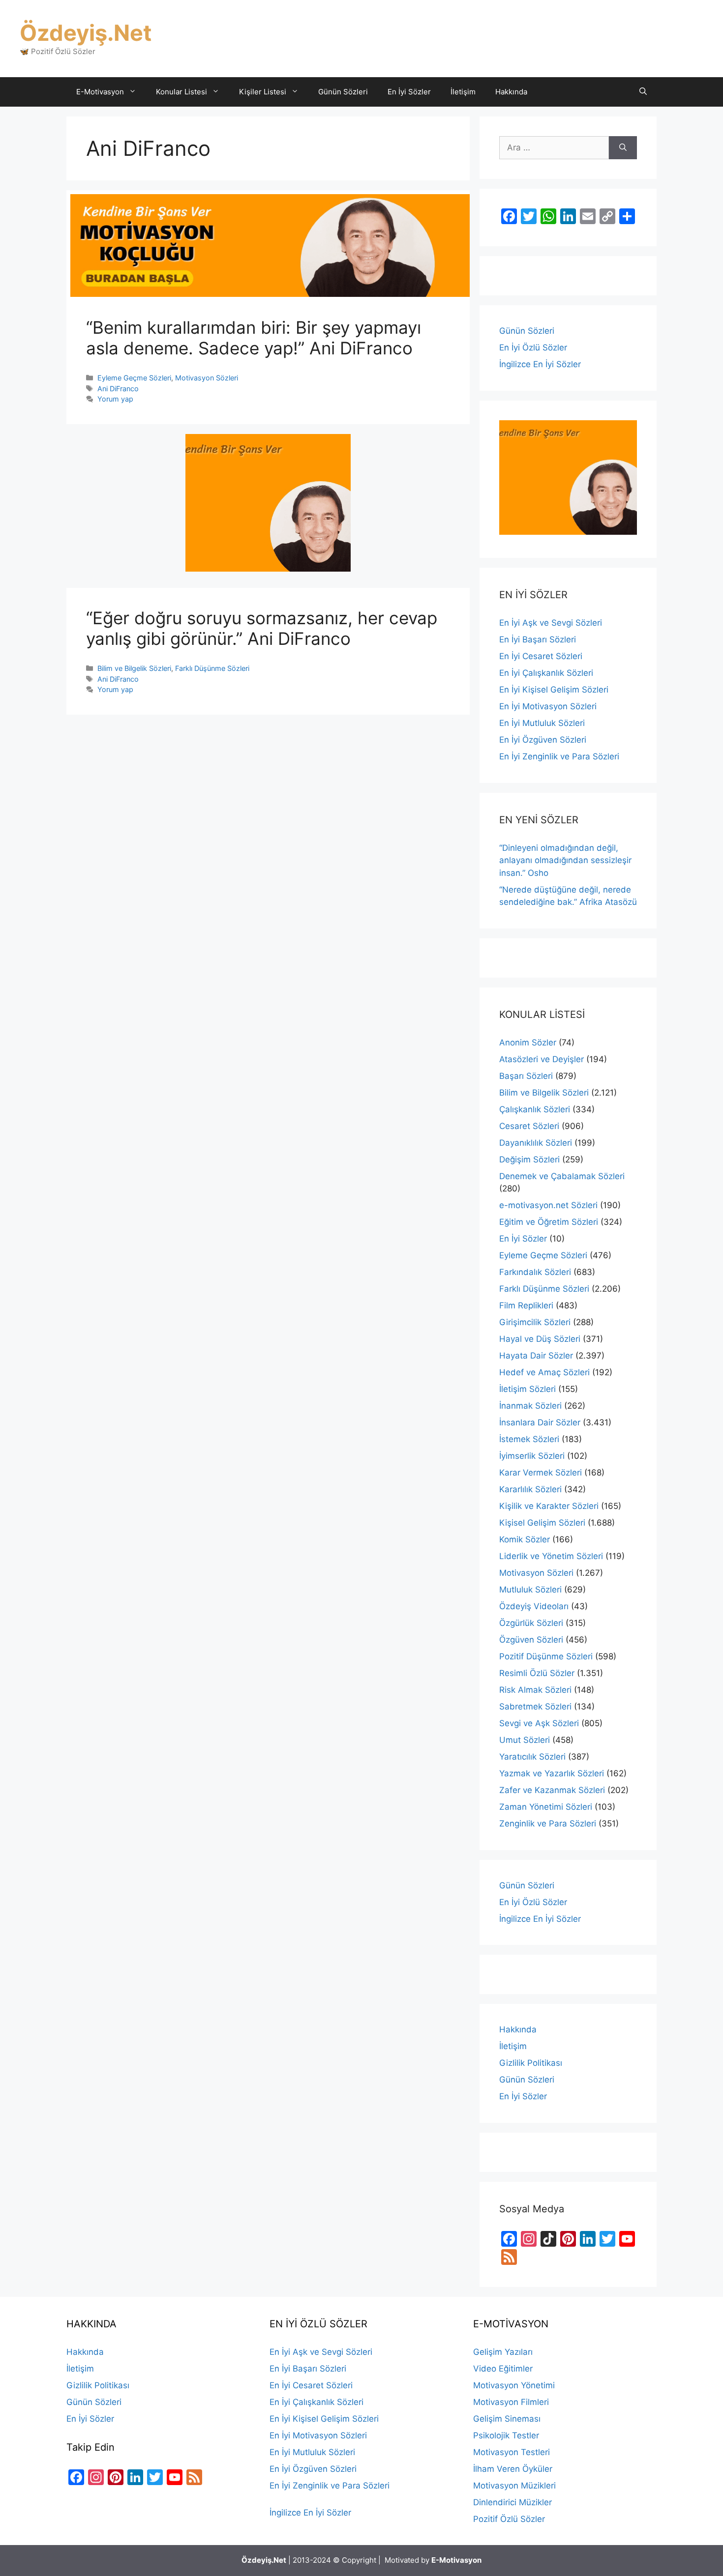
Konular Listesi (181, 92)
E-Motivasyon (100, 92)
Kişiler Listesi (263, 92)
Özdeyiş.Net (86, 33)
